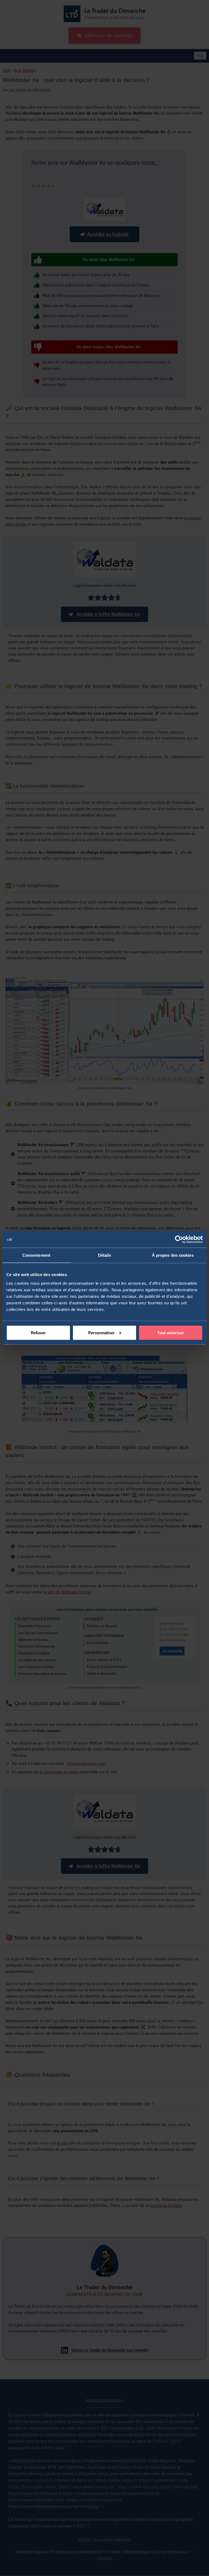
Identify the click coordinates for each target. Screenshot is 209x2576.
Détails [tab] (105, 1255)
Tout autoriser (171, 1332)
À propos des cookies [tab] (173, 1255)
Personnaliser (101, 1332)
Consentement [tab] (36, 1255)
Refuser (38, 1332)
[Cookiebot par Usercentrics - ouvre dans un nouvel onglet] (179, 1240)
